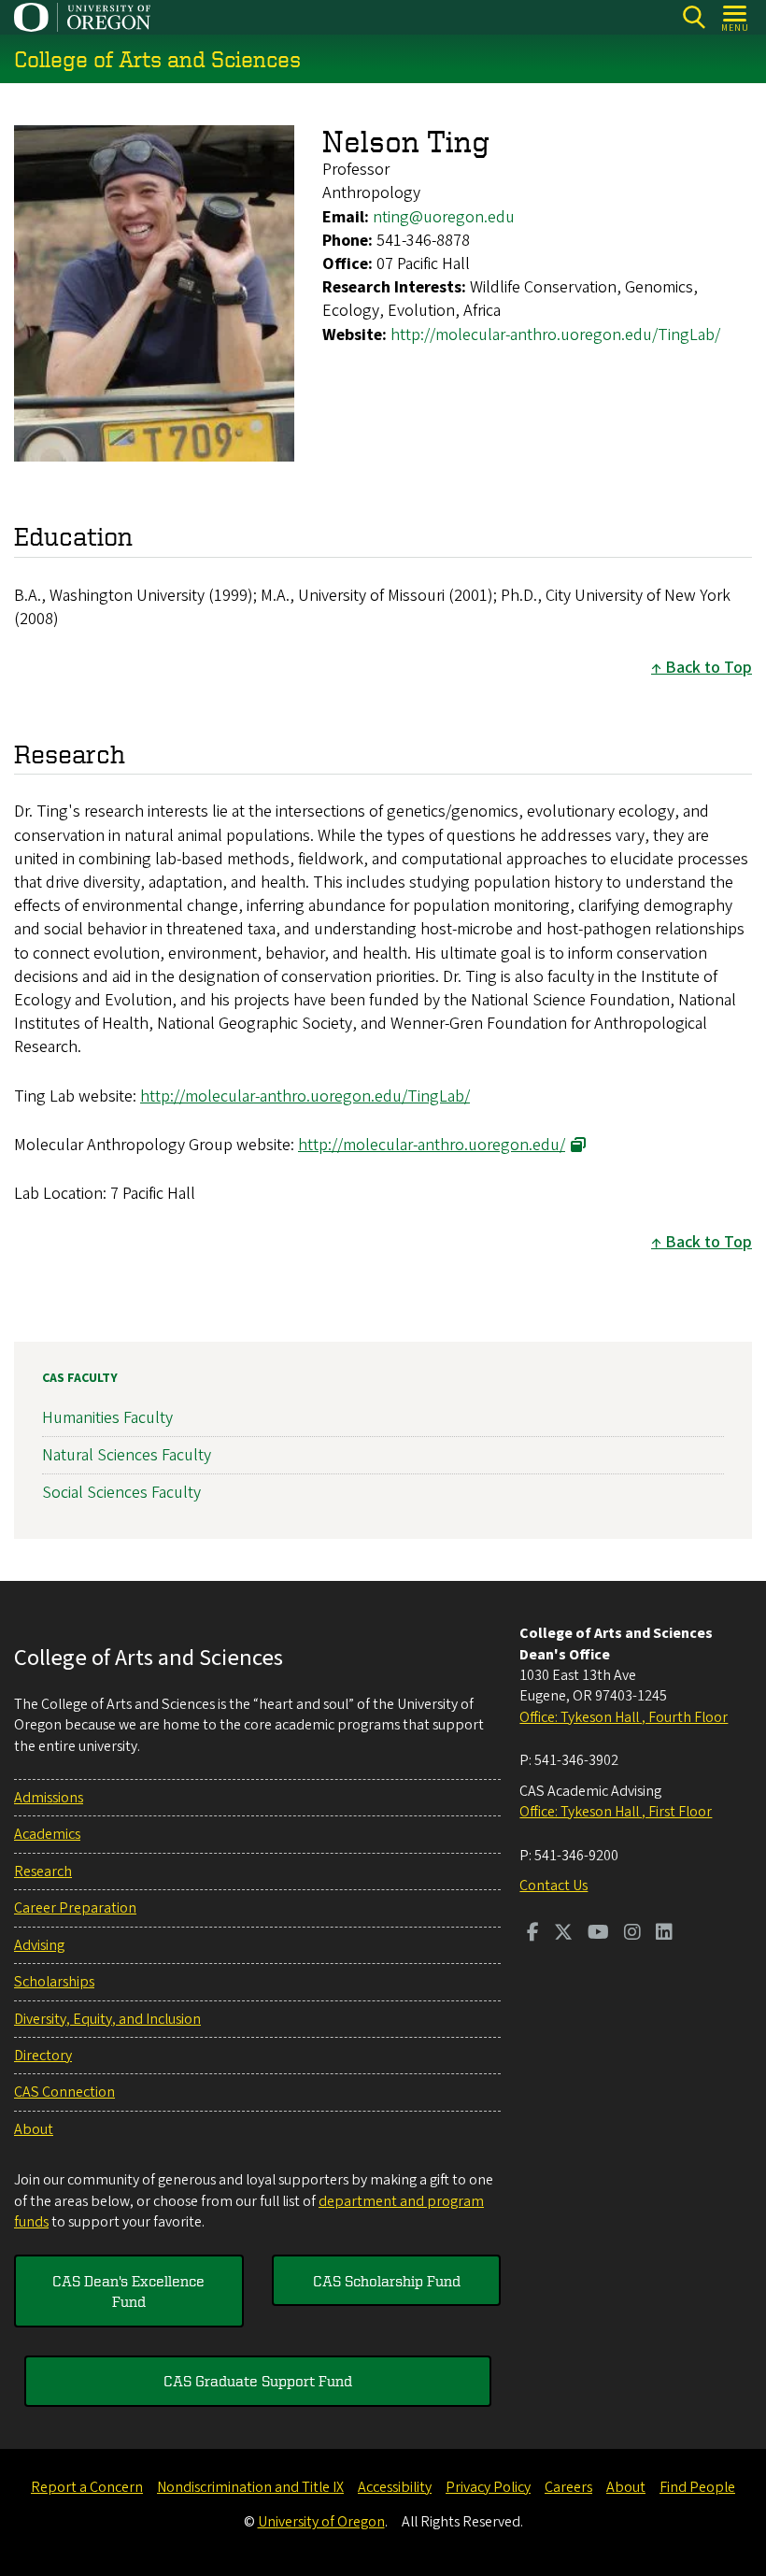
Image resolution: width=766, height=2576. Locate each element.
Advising (39, 1945)
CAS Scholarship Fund (387, 2281)
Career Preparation (75, 1908)
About (34, 2129)
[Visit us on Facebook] (533, 1934)
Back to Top (709, 668)
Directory (43, 2056)
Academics (47, 1834)
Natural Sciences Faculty (127, 1455)
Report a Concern (87, 2487)
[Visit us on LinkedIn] (664, 1934)
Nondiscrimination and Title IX (250, 2487)
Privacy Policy (488, 2487)
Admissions (49, 1798)
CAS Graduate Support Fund (258, 2381)
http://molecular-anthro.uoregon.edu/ (432, 1145)
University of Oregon (321, 2522)
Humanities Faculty (107, 1418)
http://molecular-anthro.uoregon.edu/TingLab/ (555, 335)
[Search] (694, 17)
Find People (697, 2487)
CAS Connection (64, 2092)
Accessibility (395, 2487)
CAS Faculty (80, 1378)
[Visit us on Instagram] (632, 1934)
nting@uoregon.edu (444, 217)
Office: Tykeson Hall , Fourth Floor (624, 1717)
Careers (568, 2487)
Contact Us (553, 1886)
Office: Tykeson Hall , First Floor (616, 1812)
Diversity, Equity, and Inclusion (107, 2019)
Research (43, 1872)
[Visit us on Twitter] (563, 1934)
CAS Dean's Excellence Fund (128, 2291)
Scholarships (54, 1982)
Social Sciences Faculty (121, 1493)
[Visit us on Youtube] (598, 1934)
